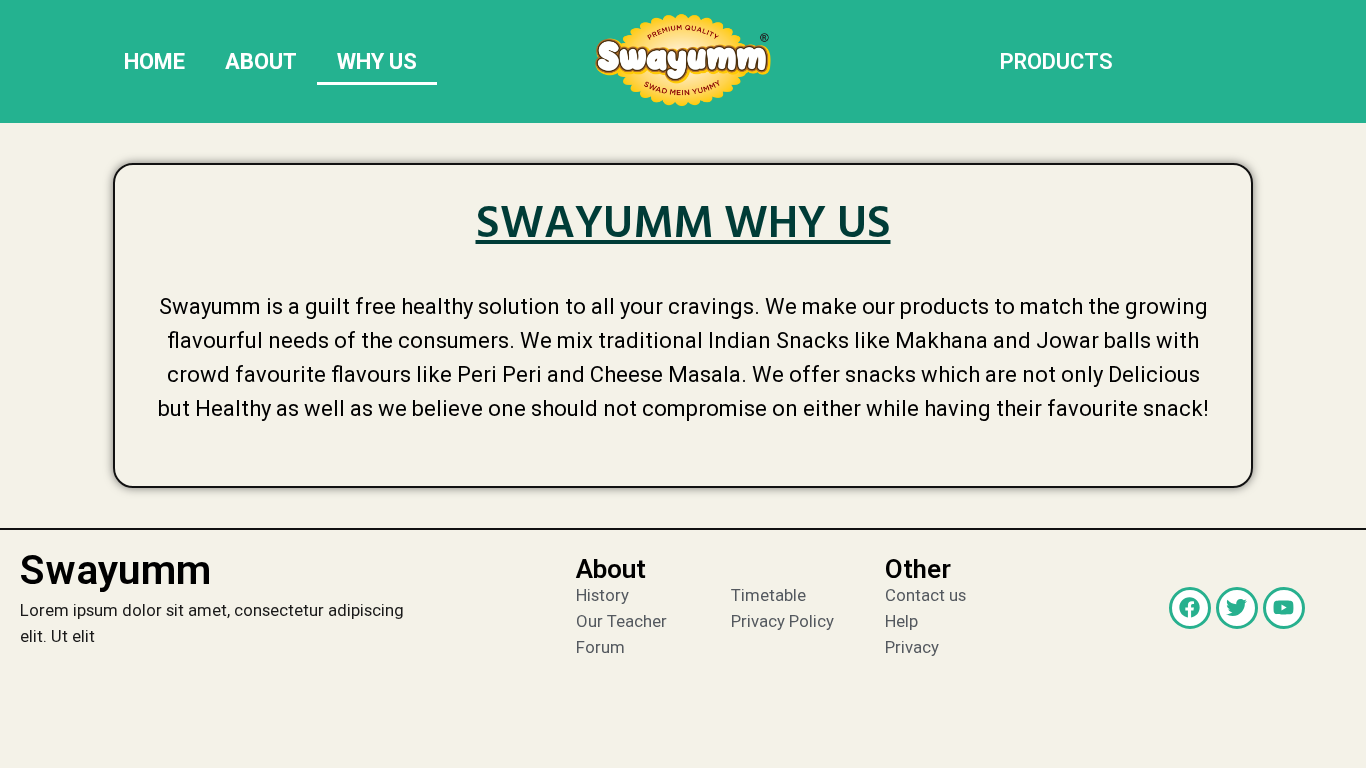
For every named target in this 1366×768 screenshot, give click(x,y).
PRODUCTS (1056, 61)
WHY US (377, 61)
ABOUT (261, 61)
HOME (154, 61)
